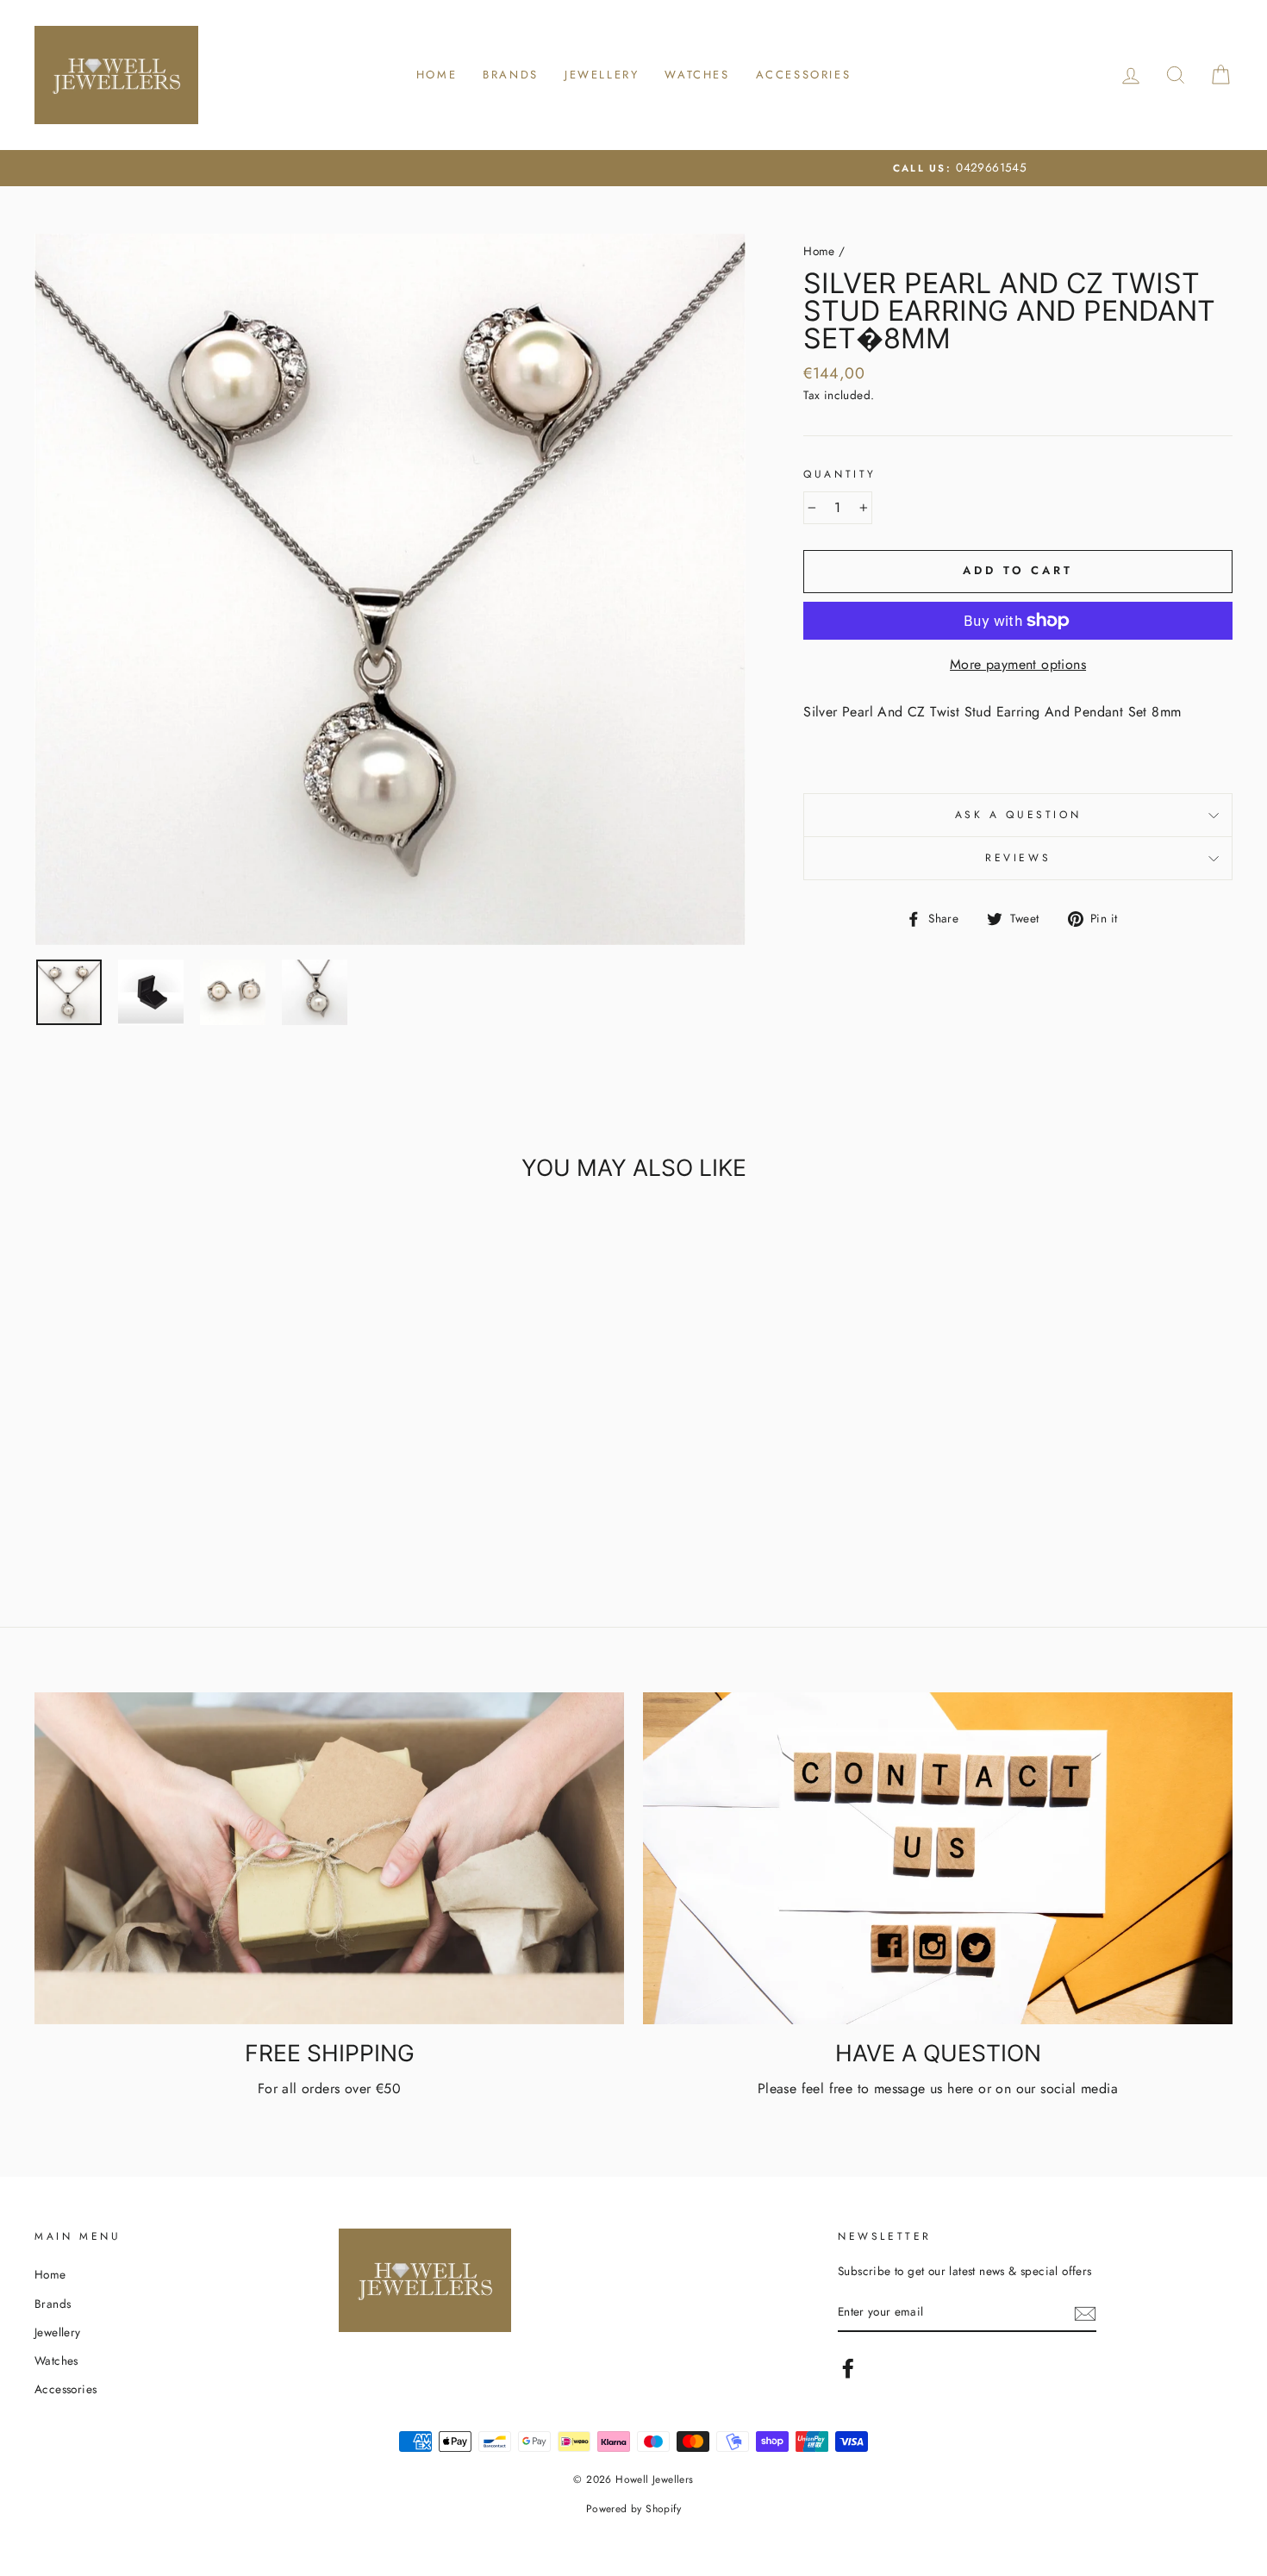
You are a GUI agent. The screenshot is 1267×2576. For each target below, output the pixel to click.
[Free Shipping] (329, 1858)
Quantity (840, 474)
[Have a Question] (938, 1858)
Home (437, 75)
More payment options (1018, 664)
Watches (697, 75)
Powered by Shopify (633, 2509)
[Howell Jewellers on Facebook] (848, 2368)
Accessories (804, 75)
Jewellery (602, 75)
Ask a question (1018, 815)
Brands (511, 75)
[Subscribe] (1085, 2313)
